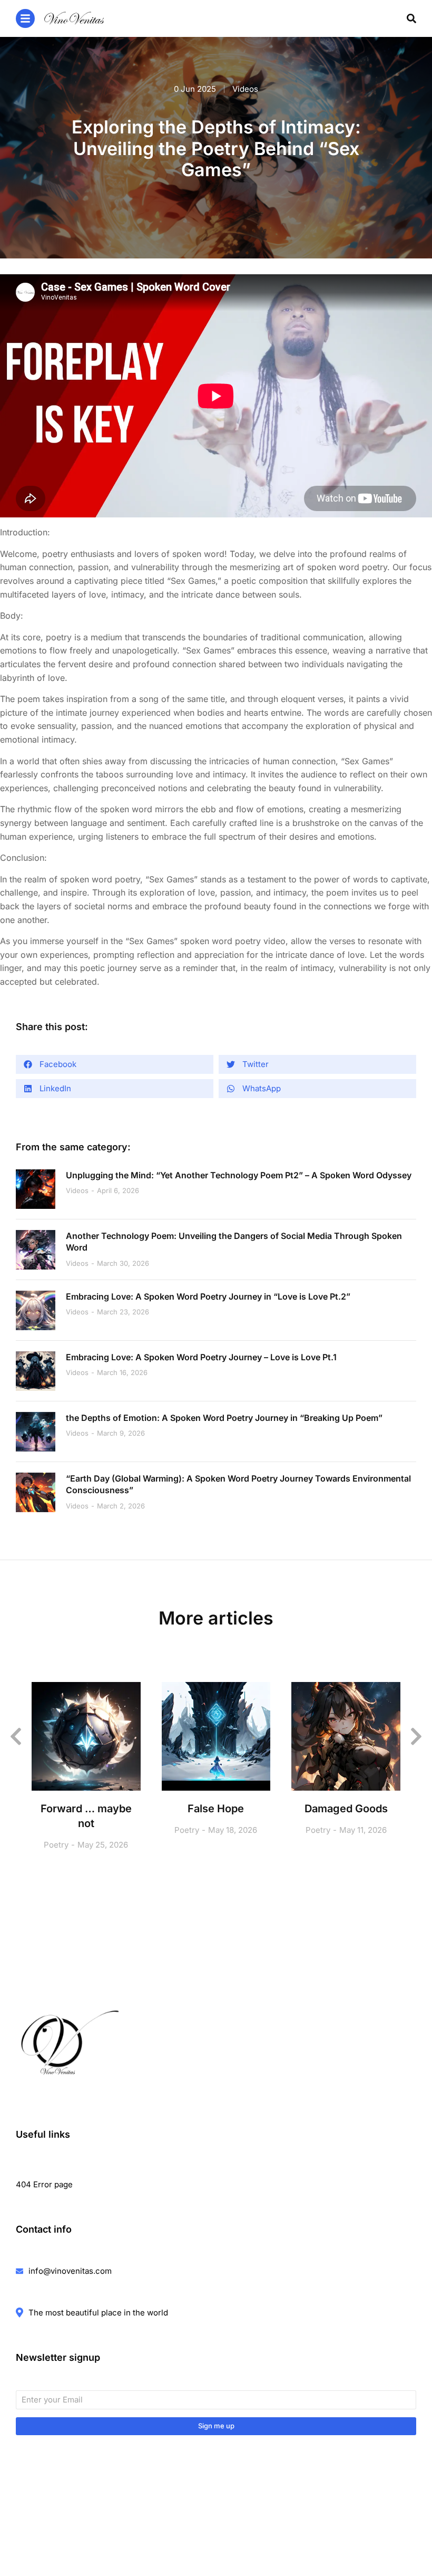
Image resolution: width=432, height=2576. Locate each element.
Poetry (56, 1845)
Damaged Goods (346, 1809)
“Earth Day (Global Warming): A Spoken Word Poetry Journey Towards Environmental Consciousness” (238, 1484)
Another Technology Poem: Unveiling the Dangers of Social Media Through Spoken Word (234, 1242)
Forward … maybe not (86, 1816)
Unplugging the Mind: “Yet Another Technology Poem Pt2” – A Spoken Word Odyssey (239, 1175)
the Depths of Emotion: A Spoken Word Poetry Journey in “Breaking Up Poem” (224, 1418)
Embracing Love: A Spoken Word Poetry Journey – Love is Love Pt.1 (201, 1357)
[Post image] (36, 1189)
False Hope (216, 1809)
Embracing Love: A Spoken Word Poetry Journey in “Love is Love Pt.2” (208, 1296)
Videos (245, 89)
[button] (115, 1064)
